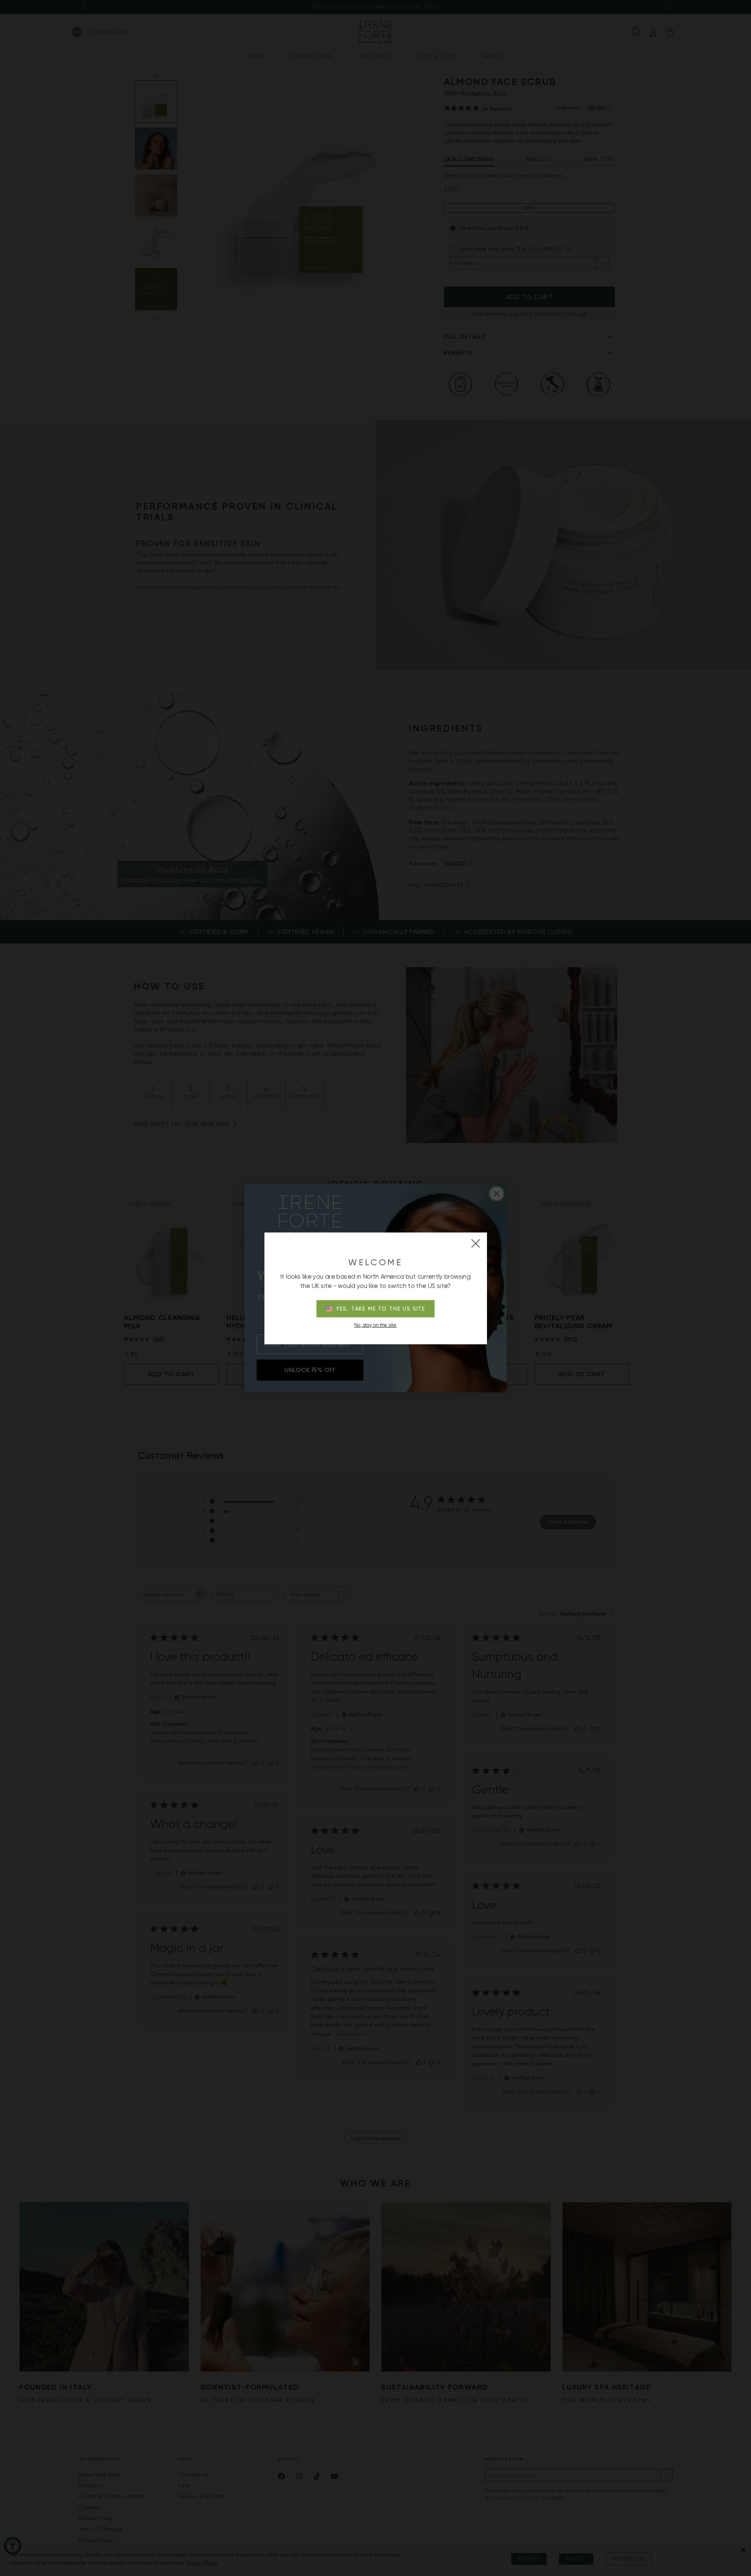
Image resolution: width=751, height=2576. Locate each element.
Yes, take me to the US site (381, 1309)
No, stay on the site (375, 1325)
